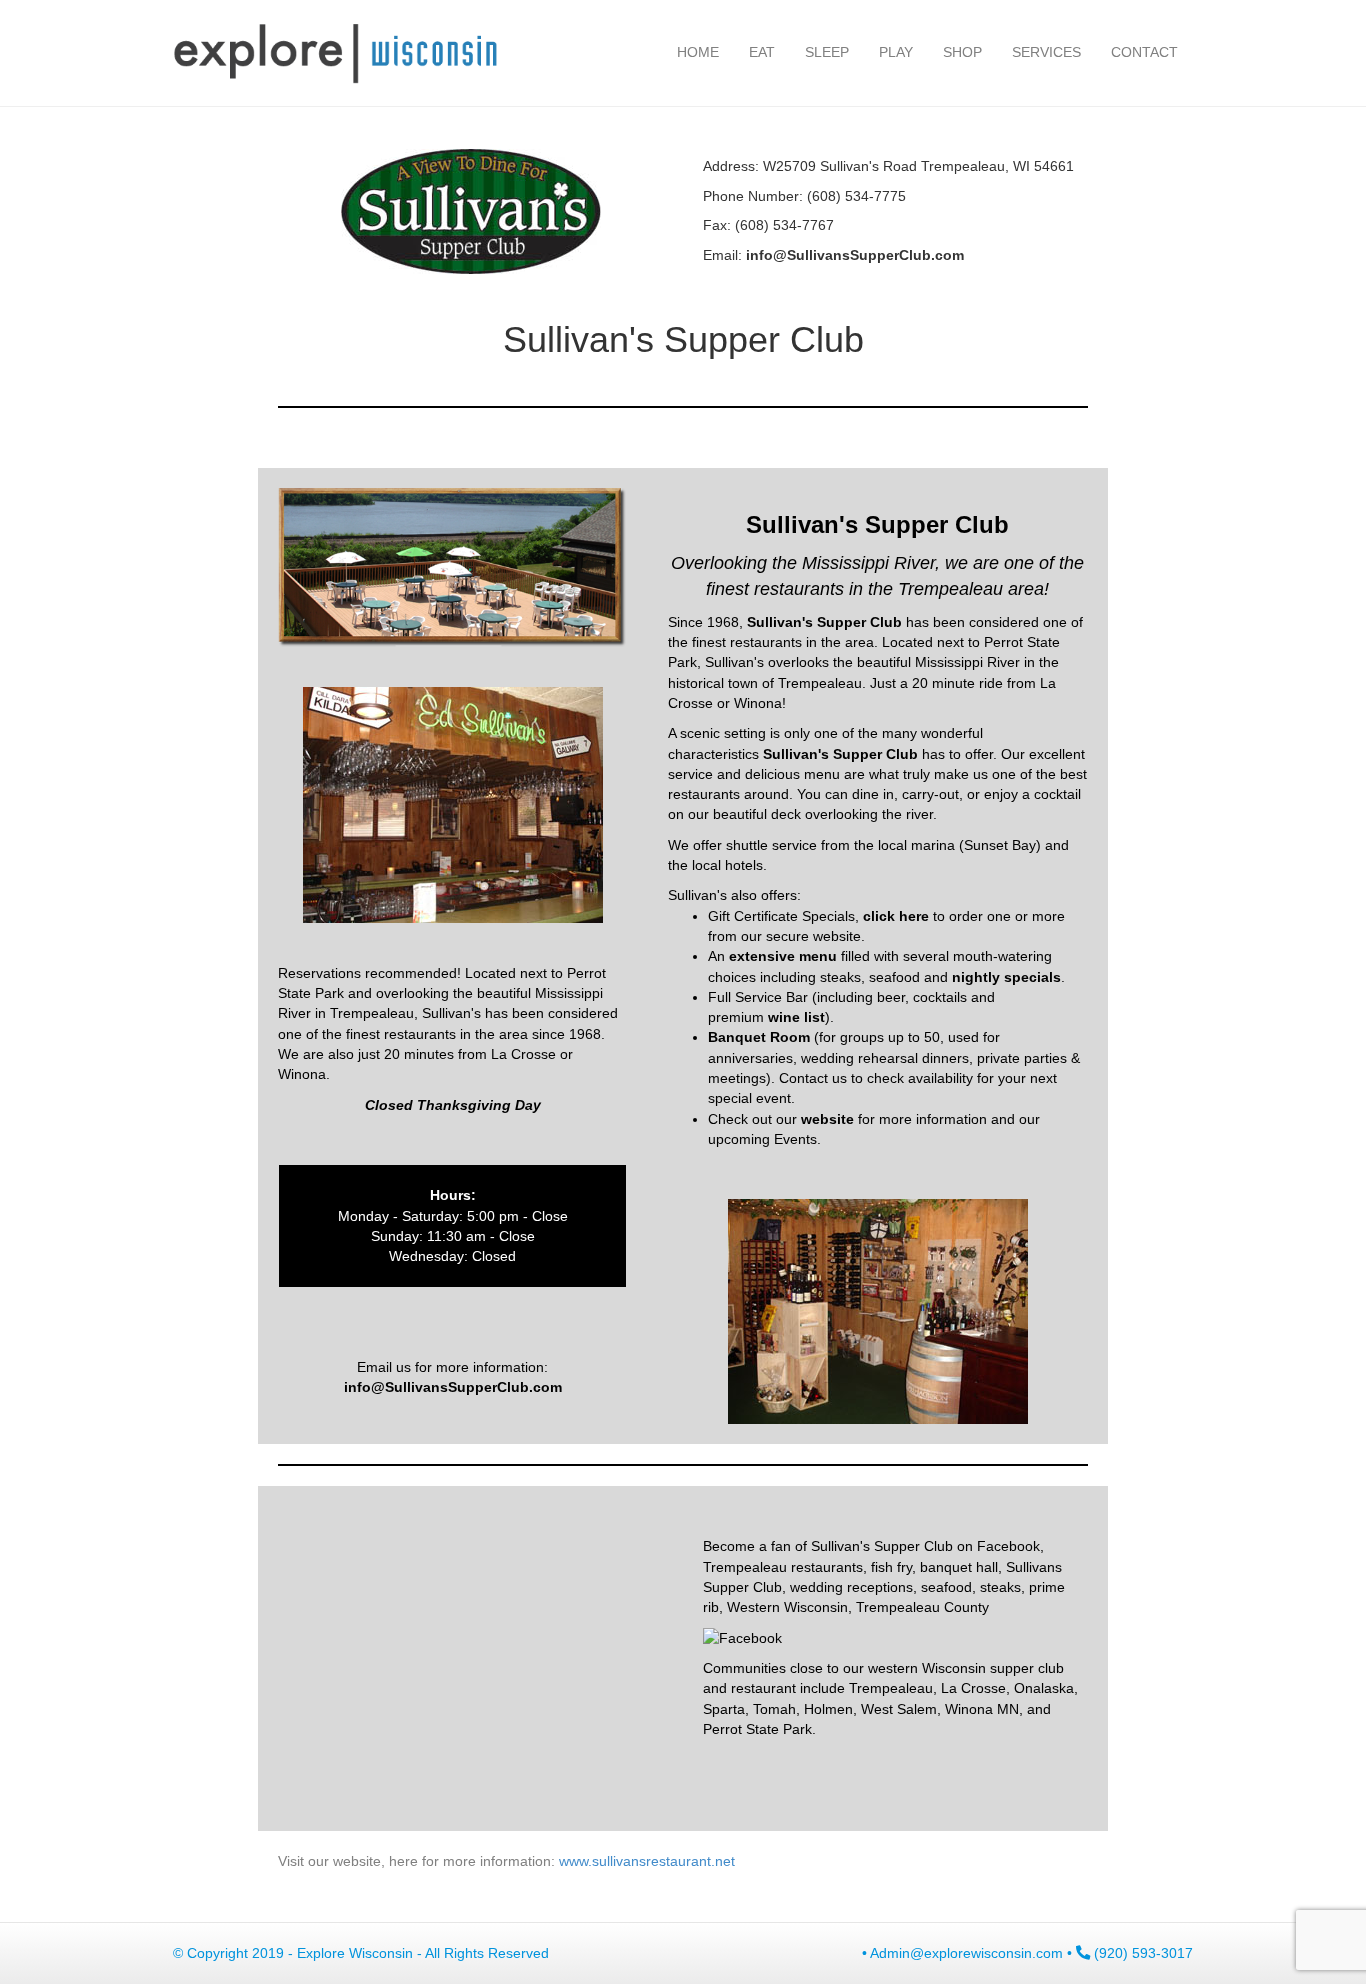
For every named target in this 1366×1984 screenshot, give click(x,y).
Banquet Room (759, 1037)
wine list (796, 1017)
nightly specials (1006, 977)
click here (896, 916)
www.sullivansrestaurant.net (649, 1861)
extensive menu (783, 956)
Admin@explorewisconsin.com (966, 1953)
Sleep (827, 52)
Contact (1144, 52)
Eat (762, 52)
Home (698, 52)
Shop (962, 52)
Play (896, 52)
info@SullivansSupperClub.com (453, 1387)
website (827, 1119)
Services (1046, 52)
